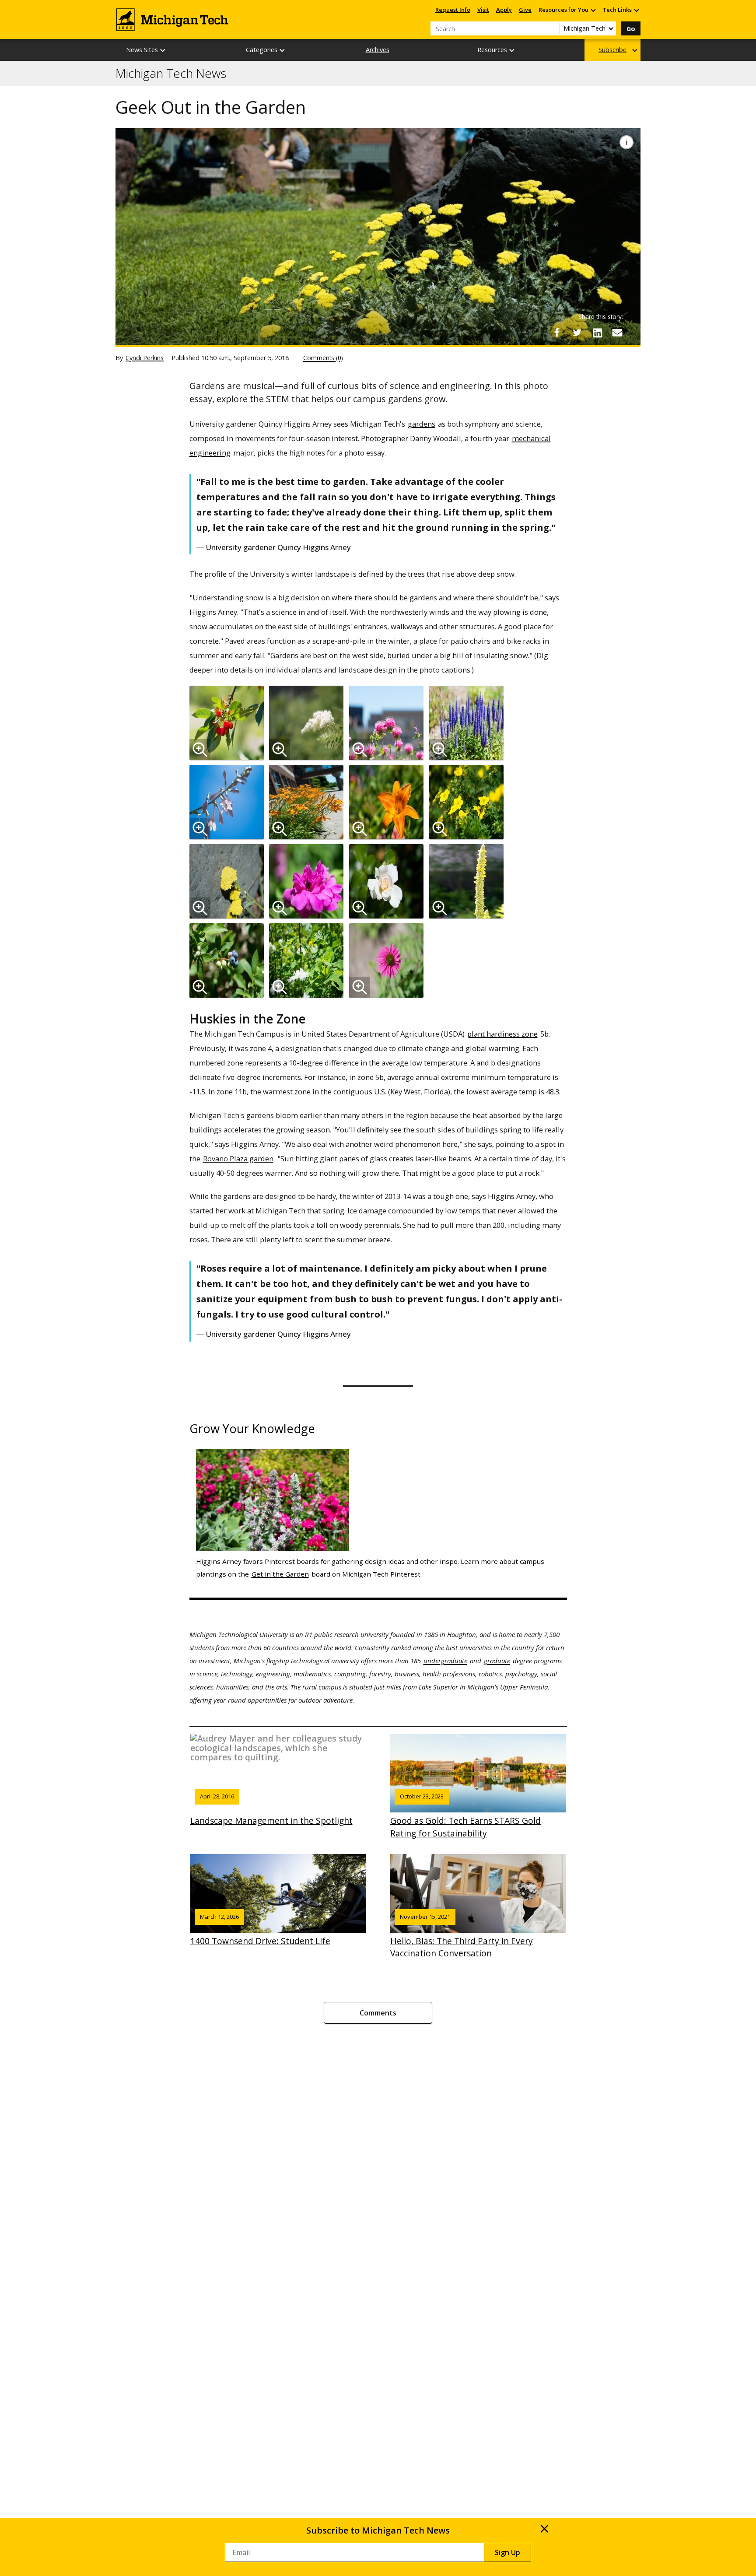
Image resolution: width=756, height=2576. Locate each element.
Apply (504, 10)
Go (631, 29)
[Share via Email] (617, 333)
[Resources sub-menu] (512, 50)
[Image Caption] (626, 142)
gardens (422, 424)
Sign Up (507, 2552)
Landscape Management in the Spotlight (271, 1809)
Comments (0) (323, 358)
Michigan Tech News (171, 74)
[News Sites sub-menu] (163, 50)
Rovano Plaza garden (238, 1158)
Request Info (453, 10)
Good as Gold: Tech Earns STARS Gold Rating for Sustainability (465, 1815)
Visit (483, 10)
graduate (497, 1661)
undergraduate (445, 1661)
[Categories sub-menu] (283, 50)
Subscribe (612, 50)
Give (525, 10)
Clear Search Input (553, 28)
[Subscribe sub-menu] (635, 50)
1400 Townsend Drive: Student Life (260, 1930)
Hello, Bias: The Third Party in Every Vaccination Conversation (462, 1936)
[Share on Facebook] (557, 333)
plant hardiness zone (502, 1034)
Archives (378, 50)
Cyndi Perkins (145, 358)
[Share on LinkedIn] (597, 333)
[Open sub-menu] (593, 10)
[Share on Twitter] (577, 333)
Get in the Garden (280, 1574)
